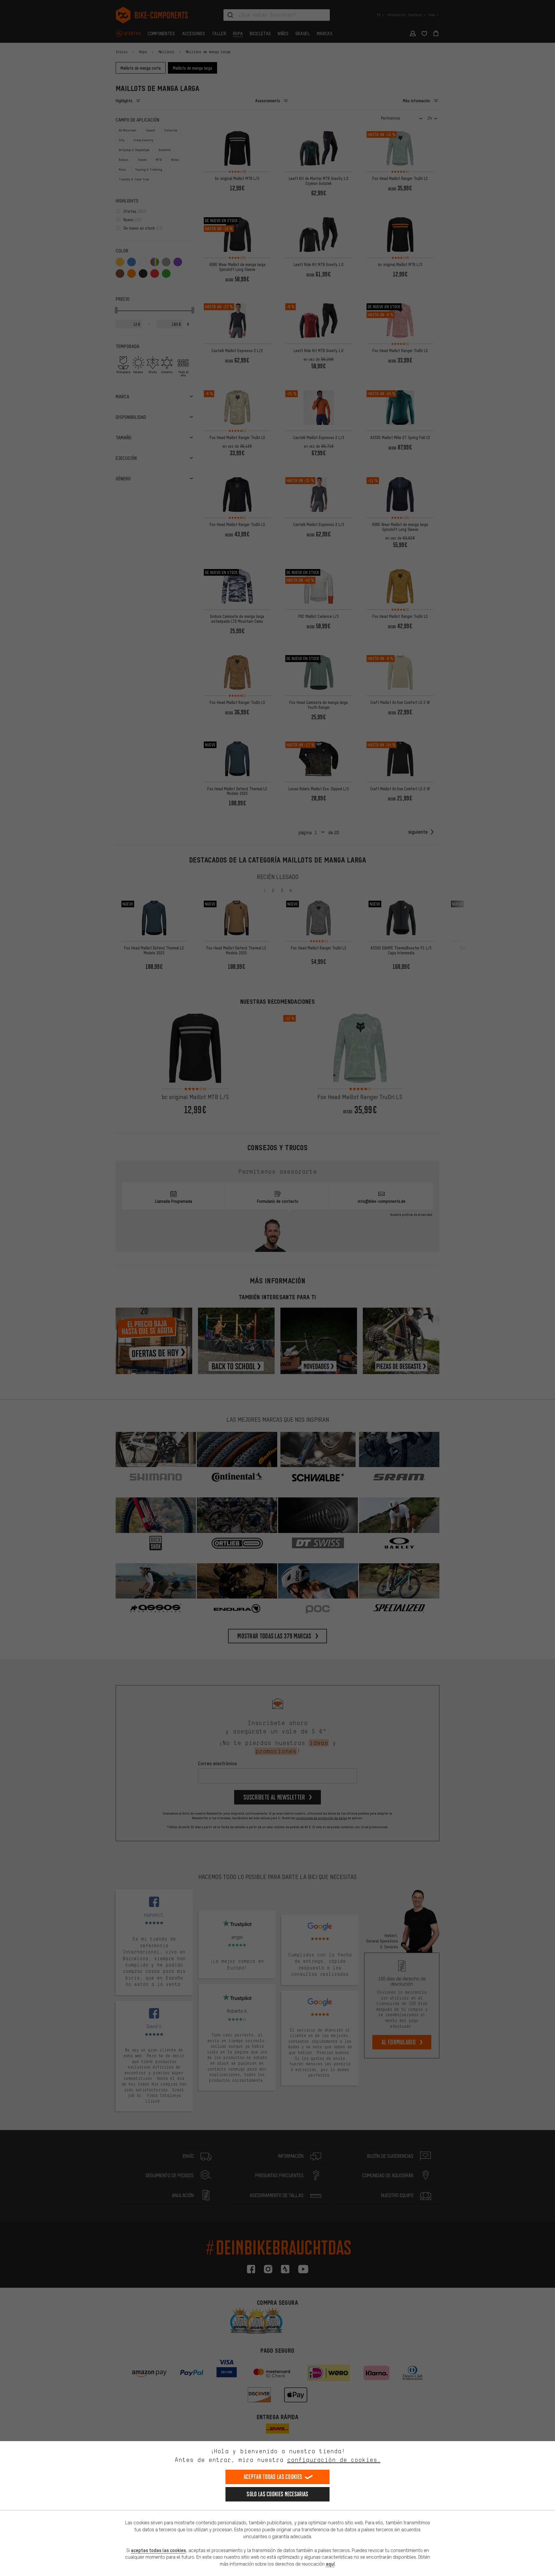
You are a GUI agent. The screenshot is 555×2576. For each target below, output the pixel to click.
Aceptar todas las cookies (273, 2477)
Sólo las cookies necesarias (277, 2494)
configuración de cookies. (334, 2460)
